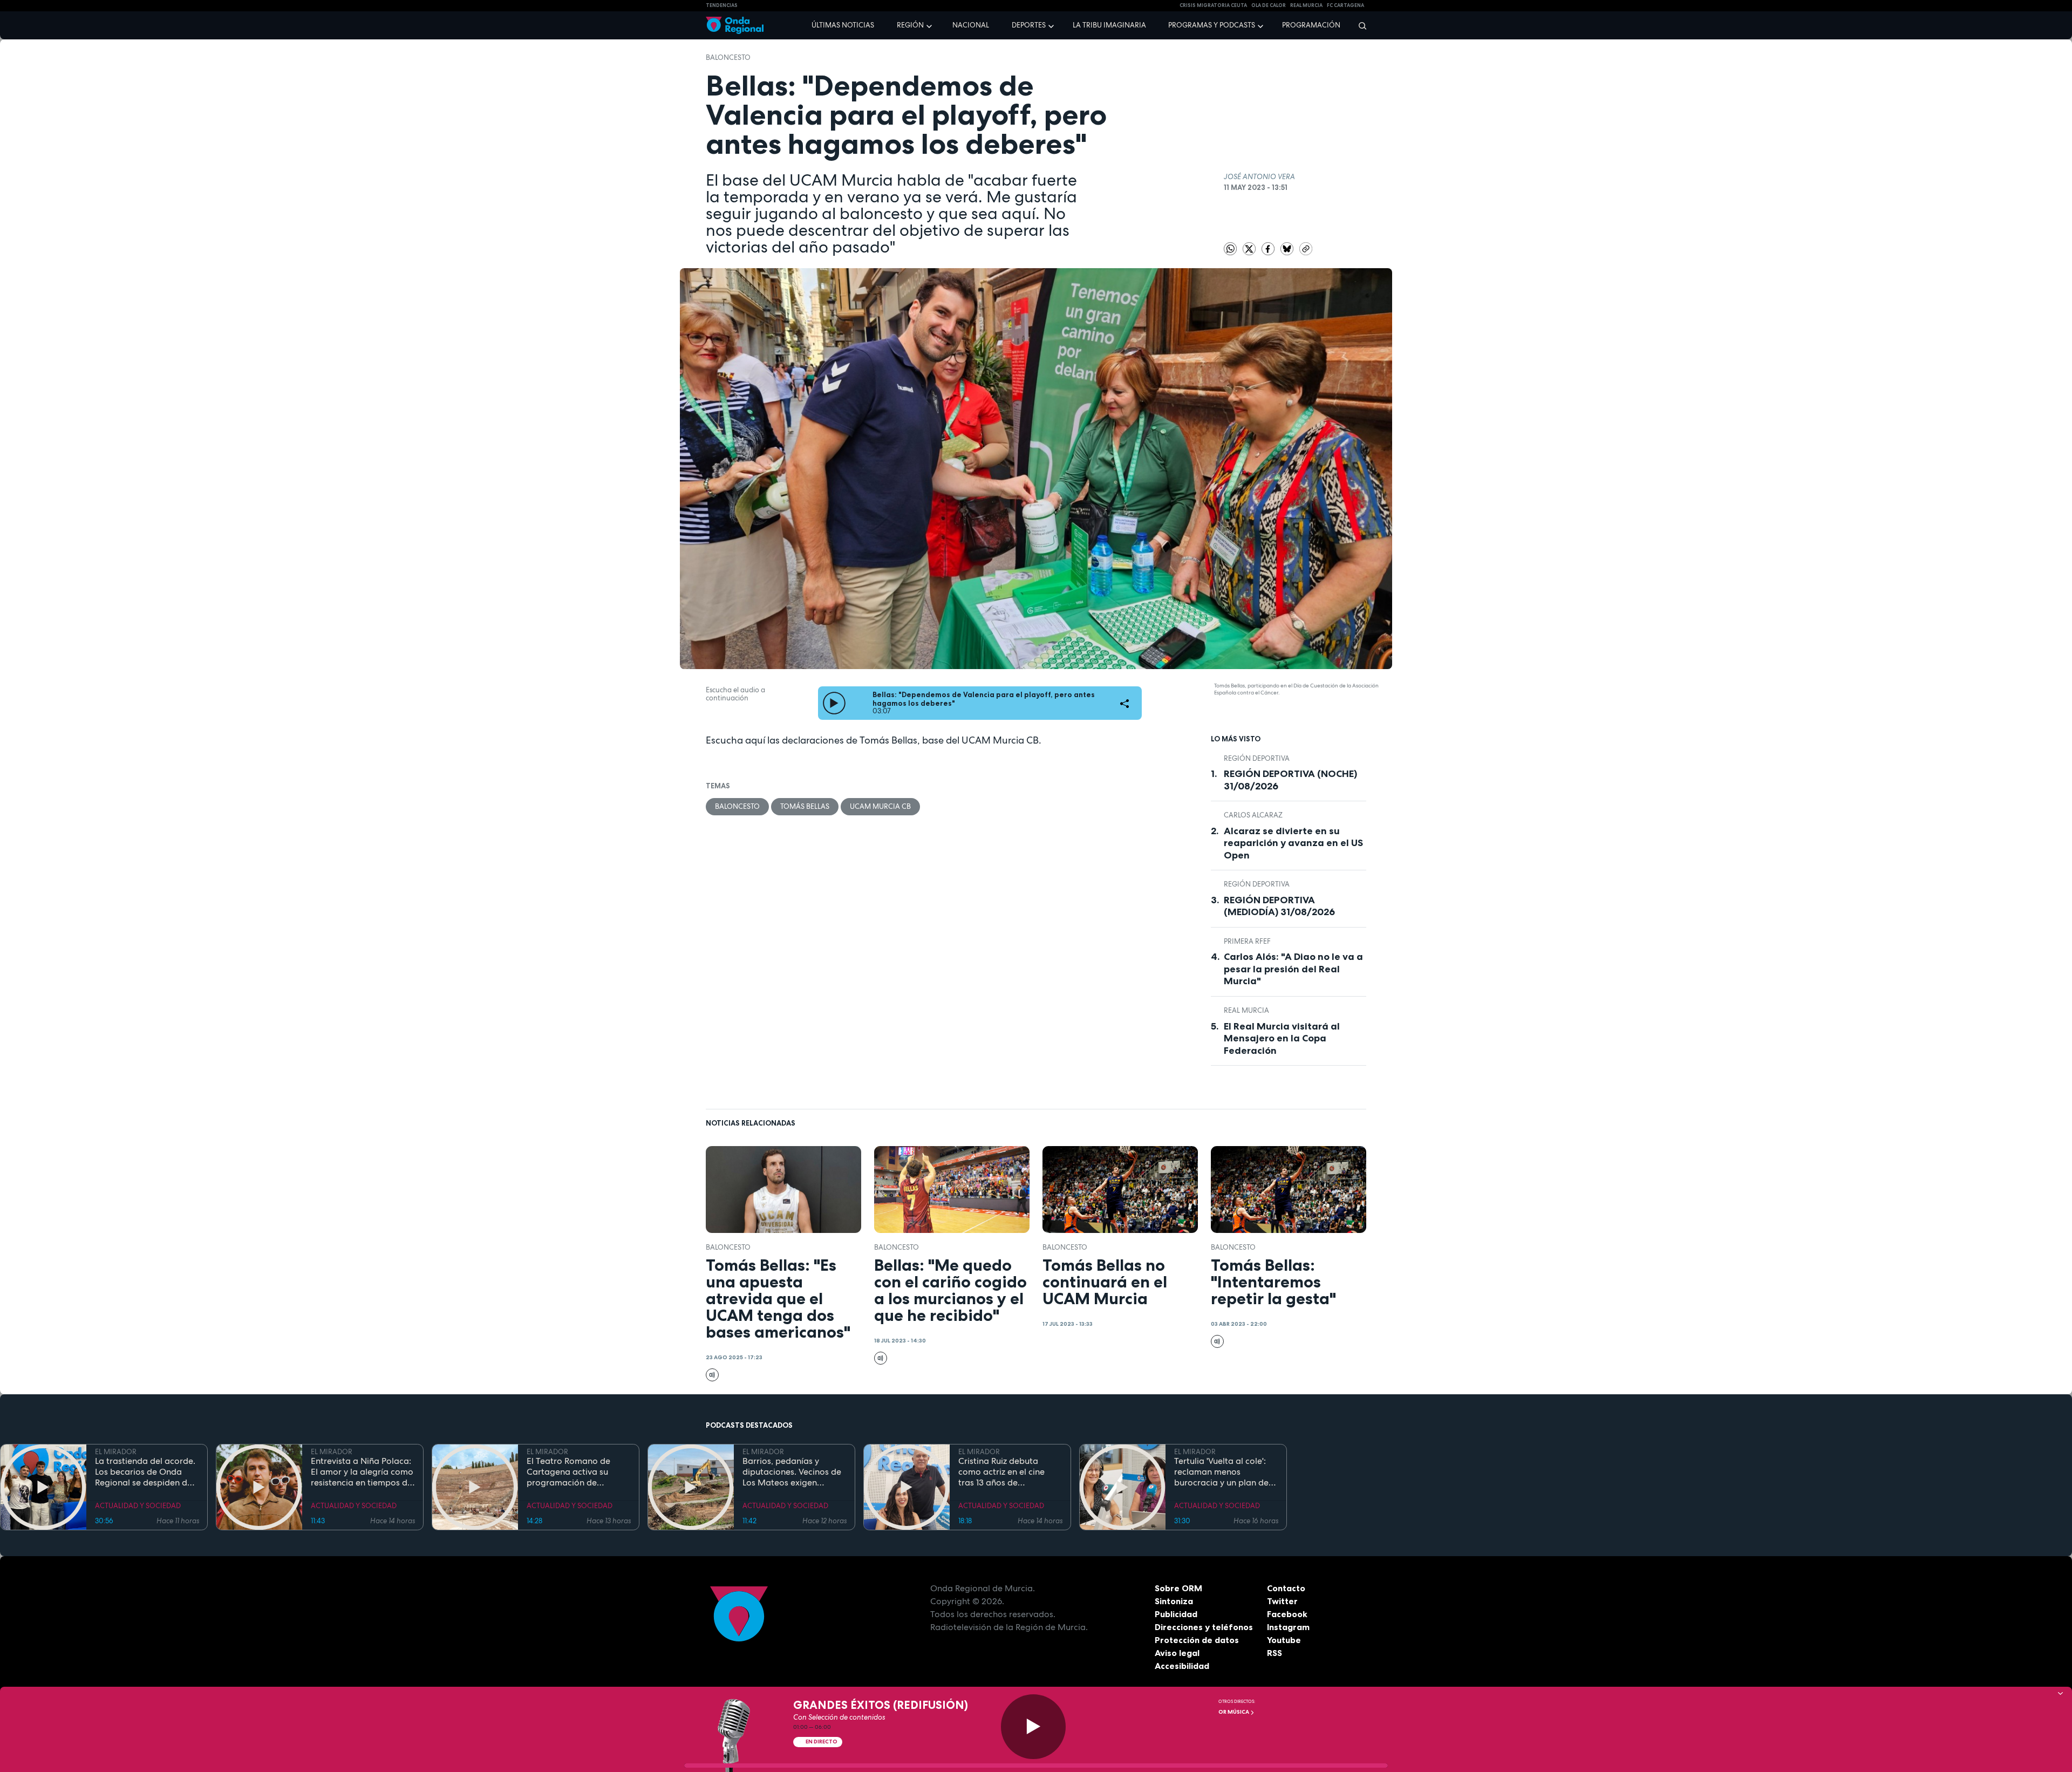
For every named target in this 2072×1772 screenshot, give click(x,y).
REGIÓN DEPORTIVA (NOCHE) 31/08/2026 (1290, 780)
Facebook (1287, 1614)
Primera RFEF (1247, 941)
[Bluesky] (1288, 248)
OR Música (1234, 1712)
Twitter (1282, 1601)
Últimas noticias (843, 25)
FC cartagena (1345, 5)
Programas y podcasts (1212, 25)
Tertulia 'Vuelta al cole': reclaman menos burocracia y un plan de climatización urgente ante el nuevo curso (1221, 1472)
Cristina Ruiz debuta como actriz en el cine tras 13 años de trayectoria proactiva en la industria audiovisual (1007, 1472)
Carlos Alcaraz (1253, 815)
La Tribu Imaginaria (1109, 25)
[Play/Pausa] (1033, 1727)
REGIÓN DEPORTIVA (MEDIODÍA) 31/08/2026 (1279, 906)
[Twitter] (1250, 248)
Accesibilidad (1182, 1666)
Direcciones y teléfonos (1204, 1627)
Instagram (1288, 1627)
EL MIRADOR (116, 1452)
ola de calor (1269, 5)
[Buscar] (1359, 25)
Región (910, 25)
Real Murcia (1306, 5)
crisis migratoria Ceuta (1213, 5)
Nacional (971, 25)
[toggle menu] (930, 25)
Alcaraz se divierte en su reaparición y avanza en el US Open (1293, 843)
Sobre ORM (1178, 1588)
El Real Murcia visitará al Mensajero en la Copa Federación (1282, 1038)
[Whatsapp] (1230, 249)
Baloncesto (728, 57)
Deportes (1029, 25)
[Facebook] (1269, 248)
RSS (1274, 1653)
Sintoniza (1174, 1601)
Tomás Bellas (805, 806)
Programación (1311, 25)
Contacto (1286, 1588)
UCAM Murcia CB (880, 806)
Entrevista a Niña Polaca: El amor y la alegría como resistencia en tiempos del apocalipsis (363, 1472)
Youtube (1284, 1640)
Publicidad (1176, 1614)
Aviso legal (1177, 1653)
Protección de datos (1197, 1640)
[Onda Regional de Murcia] (735, 26)
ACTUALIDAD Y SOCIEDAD (138, 1506)
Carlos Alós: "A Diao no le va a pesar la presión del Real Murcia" (1293, 969)
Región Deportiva (1257, 758)
